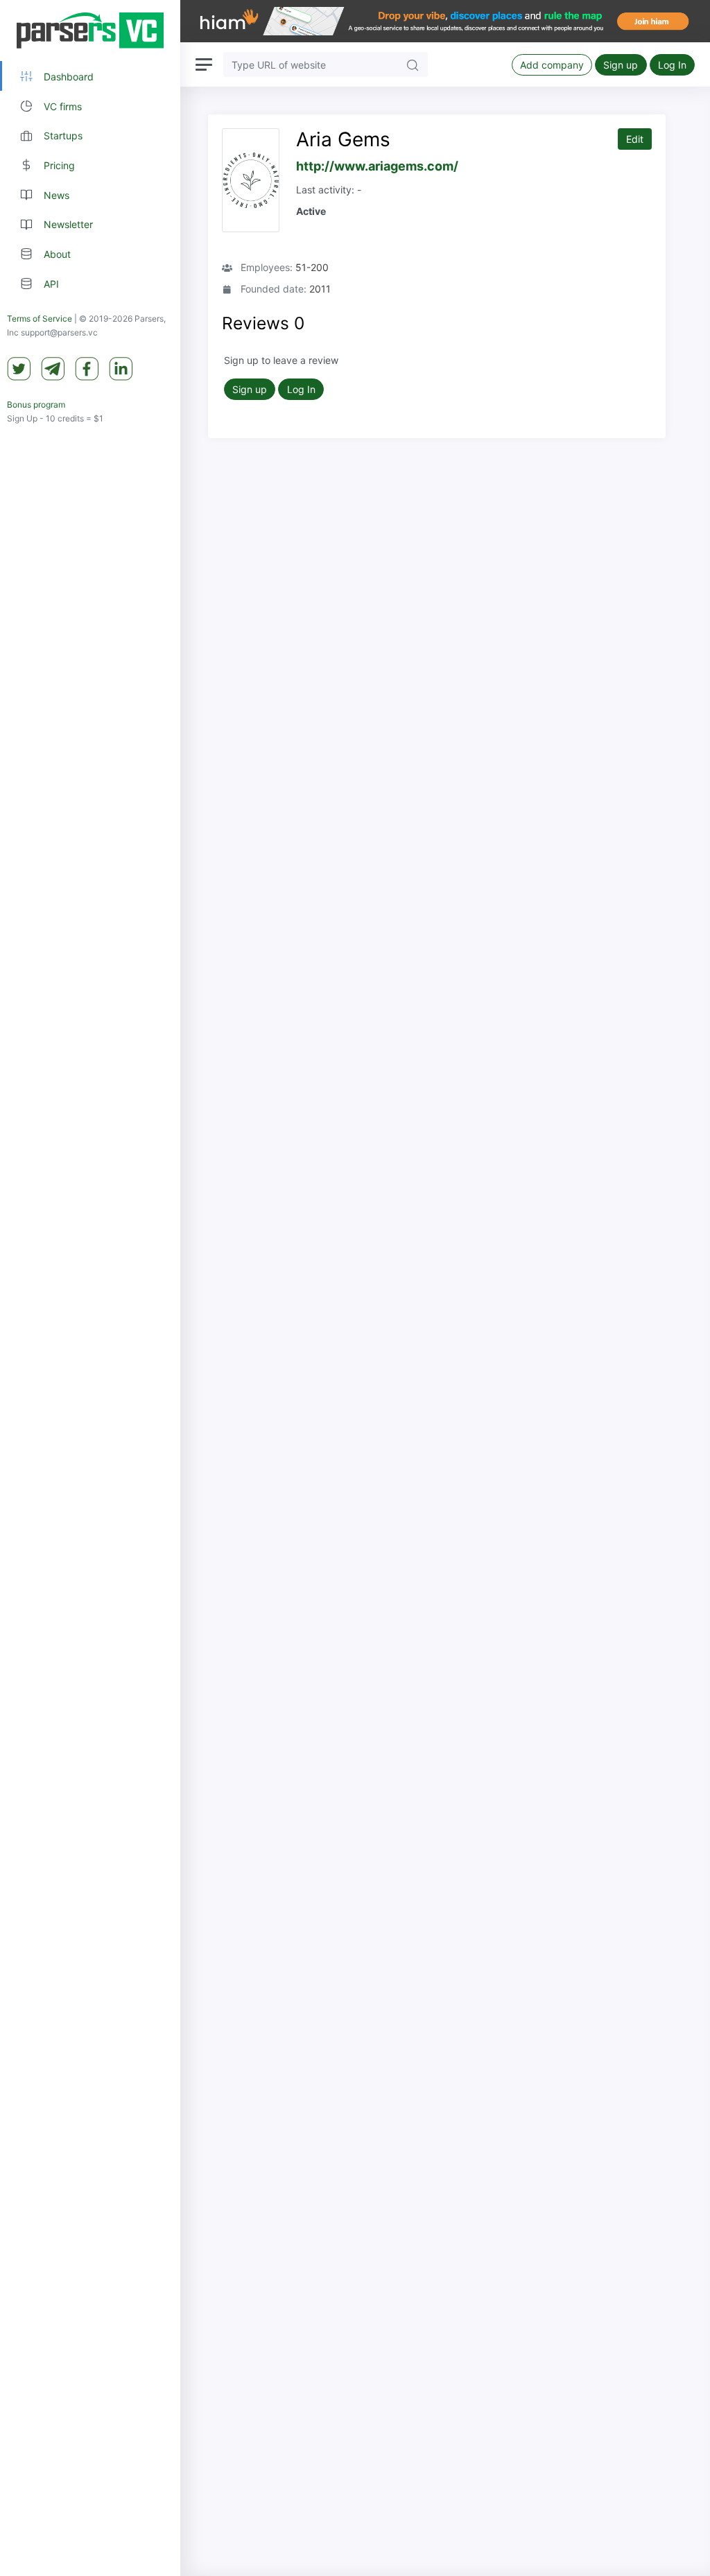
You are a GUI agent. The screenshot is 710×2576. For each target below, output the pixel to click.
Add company (552, 65)
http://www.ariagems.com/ (377, 166)
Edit (635, 139)
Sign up (621, 65)
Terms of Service (40, 319)
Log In (672, 65)
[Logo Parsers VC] (90, 31)
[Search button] (413, 64)
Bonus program (36, 404)
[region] (90, 1288)
